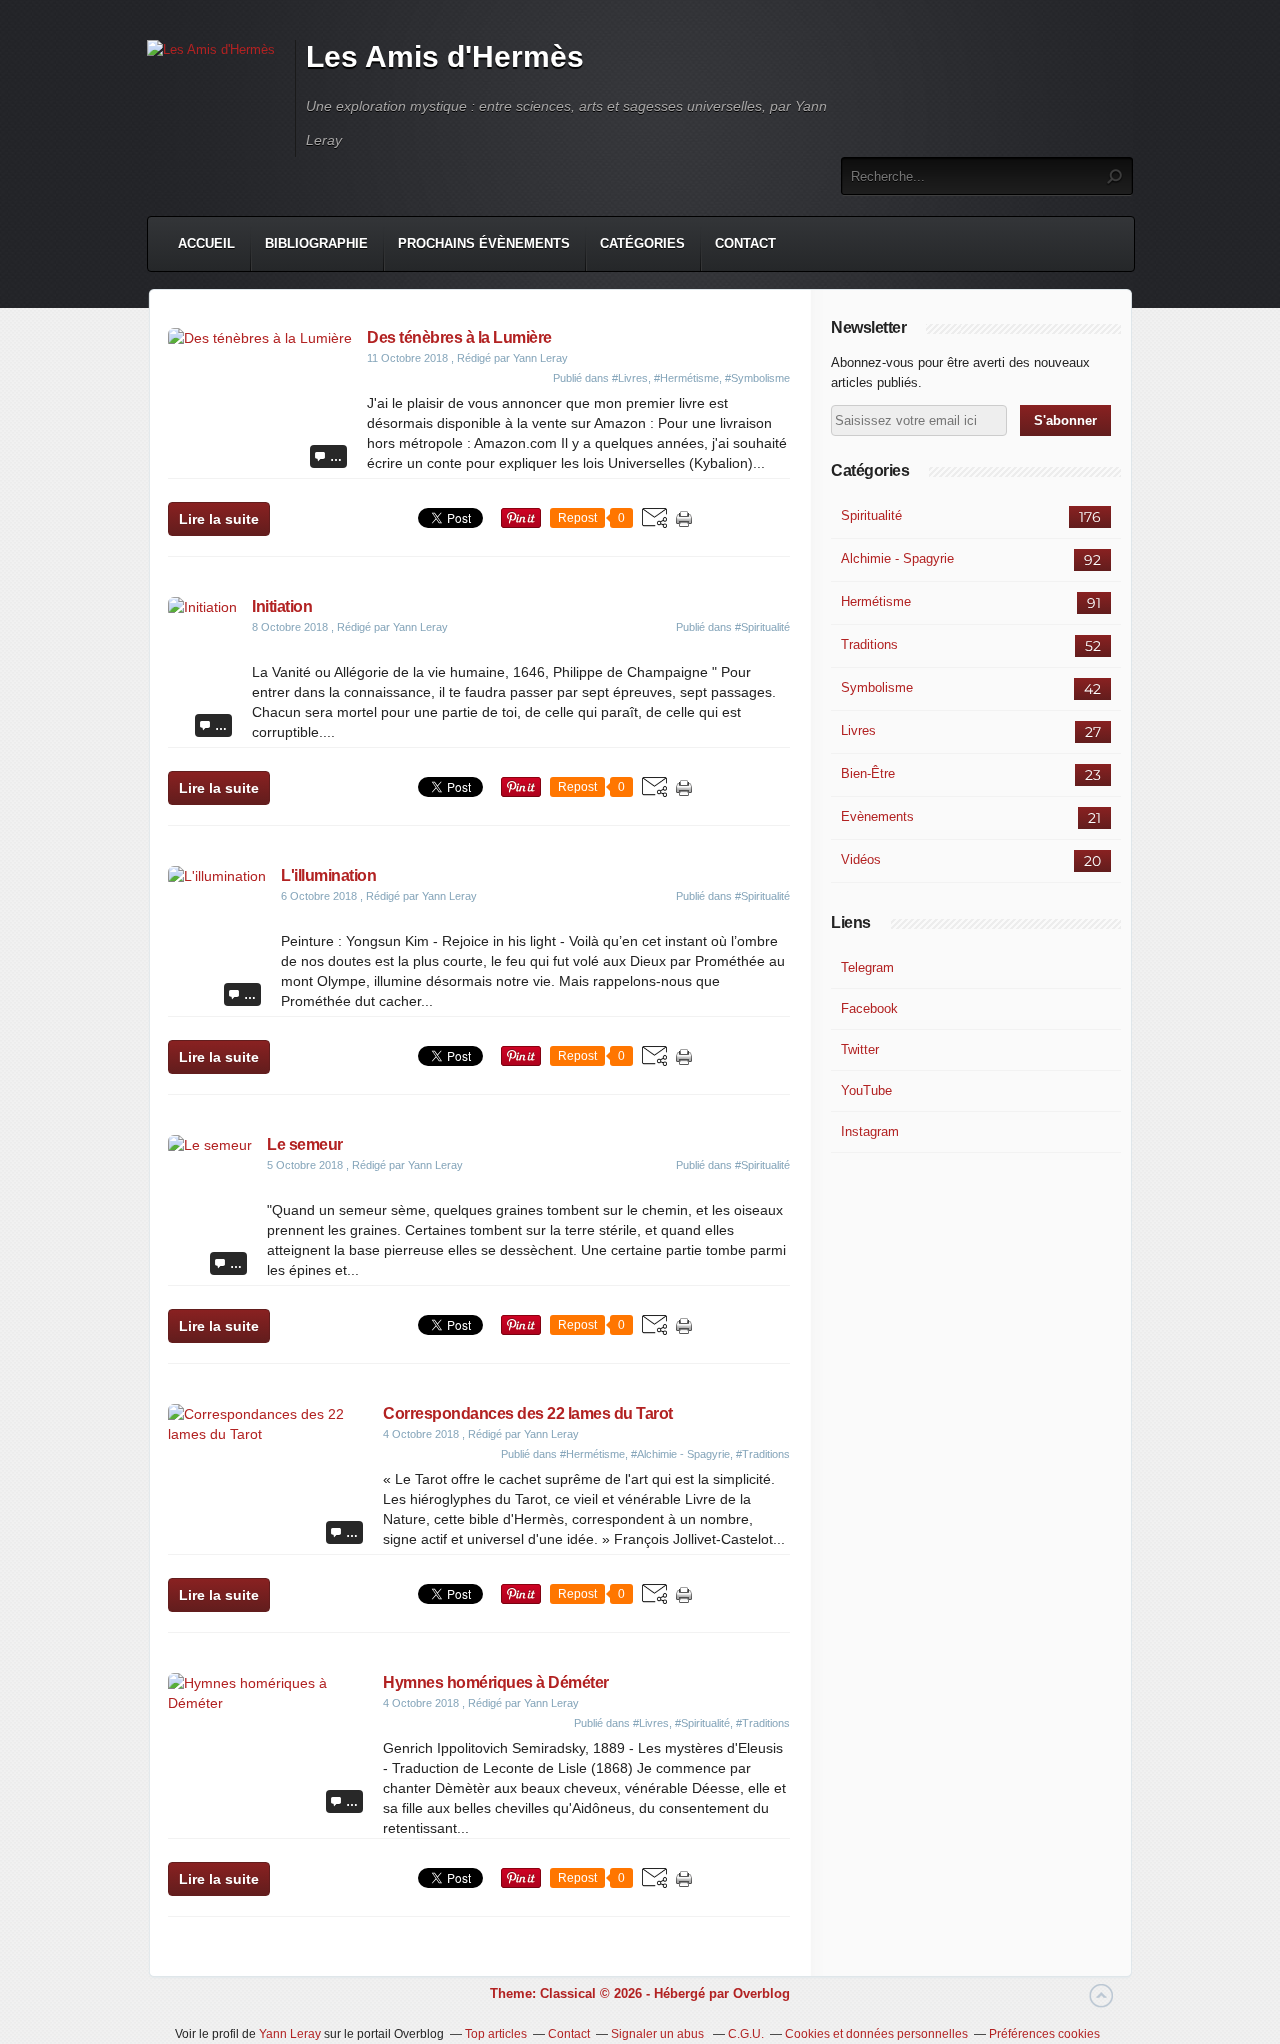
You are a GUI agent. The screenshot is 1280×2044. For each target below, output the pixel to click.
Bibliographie (316, 243)
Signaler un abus (659, 2034)
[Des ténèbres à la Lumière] (260, 338)
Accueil (206, 243)
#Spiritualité (762, 627)
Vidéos (861, 859)
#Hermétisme (686, 378)
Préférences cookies (1044, 2034)
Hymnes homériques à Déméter (496, 1682)
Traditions (869, 644)
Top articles (496, 2034)
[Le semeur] (210, 1145)
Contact (745, 243)
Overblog (761, 1993)
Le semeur (305, 1144)
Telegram (867, 967)
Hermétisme (876, 601)
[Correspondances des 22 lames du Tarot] (268, 1434)
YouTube (866, 1090)
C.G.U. (746, 2034)
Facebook (869, 1008)
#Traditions (763, 1454)
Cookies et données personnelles (876, 2034)
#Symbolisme (757, 378)
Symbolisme (877, 687)
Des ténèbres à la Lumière (459, 337)
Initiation (282, 606)
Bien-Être (868, 773)
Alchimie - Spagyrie (897, 558)
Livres (858, 730)
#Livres (630, 378)
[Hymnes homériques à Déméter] (268, 1703)
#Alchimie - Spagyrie (680, 1454)
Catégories (642, 243)
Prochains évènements (484, 243)
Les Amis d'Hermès (445, 56)
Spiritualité (871, 515)
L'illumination (328, 875)
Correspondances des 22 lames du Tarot (528, 1413)
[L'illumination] (217, 876)
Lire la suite (219, 519)
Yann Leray (290, 2034)
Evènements (877, 816)
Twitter (860, 1049)
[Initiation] (202, 607)
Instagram (870, 1131)
